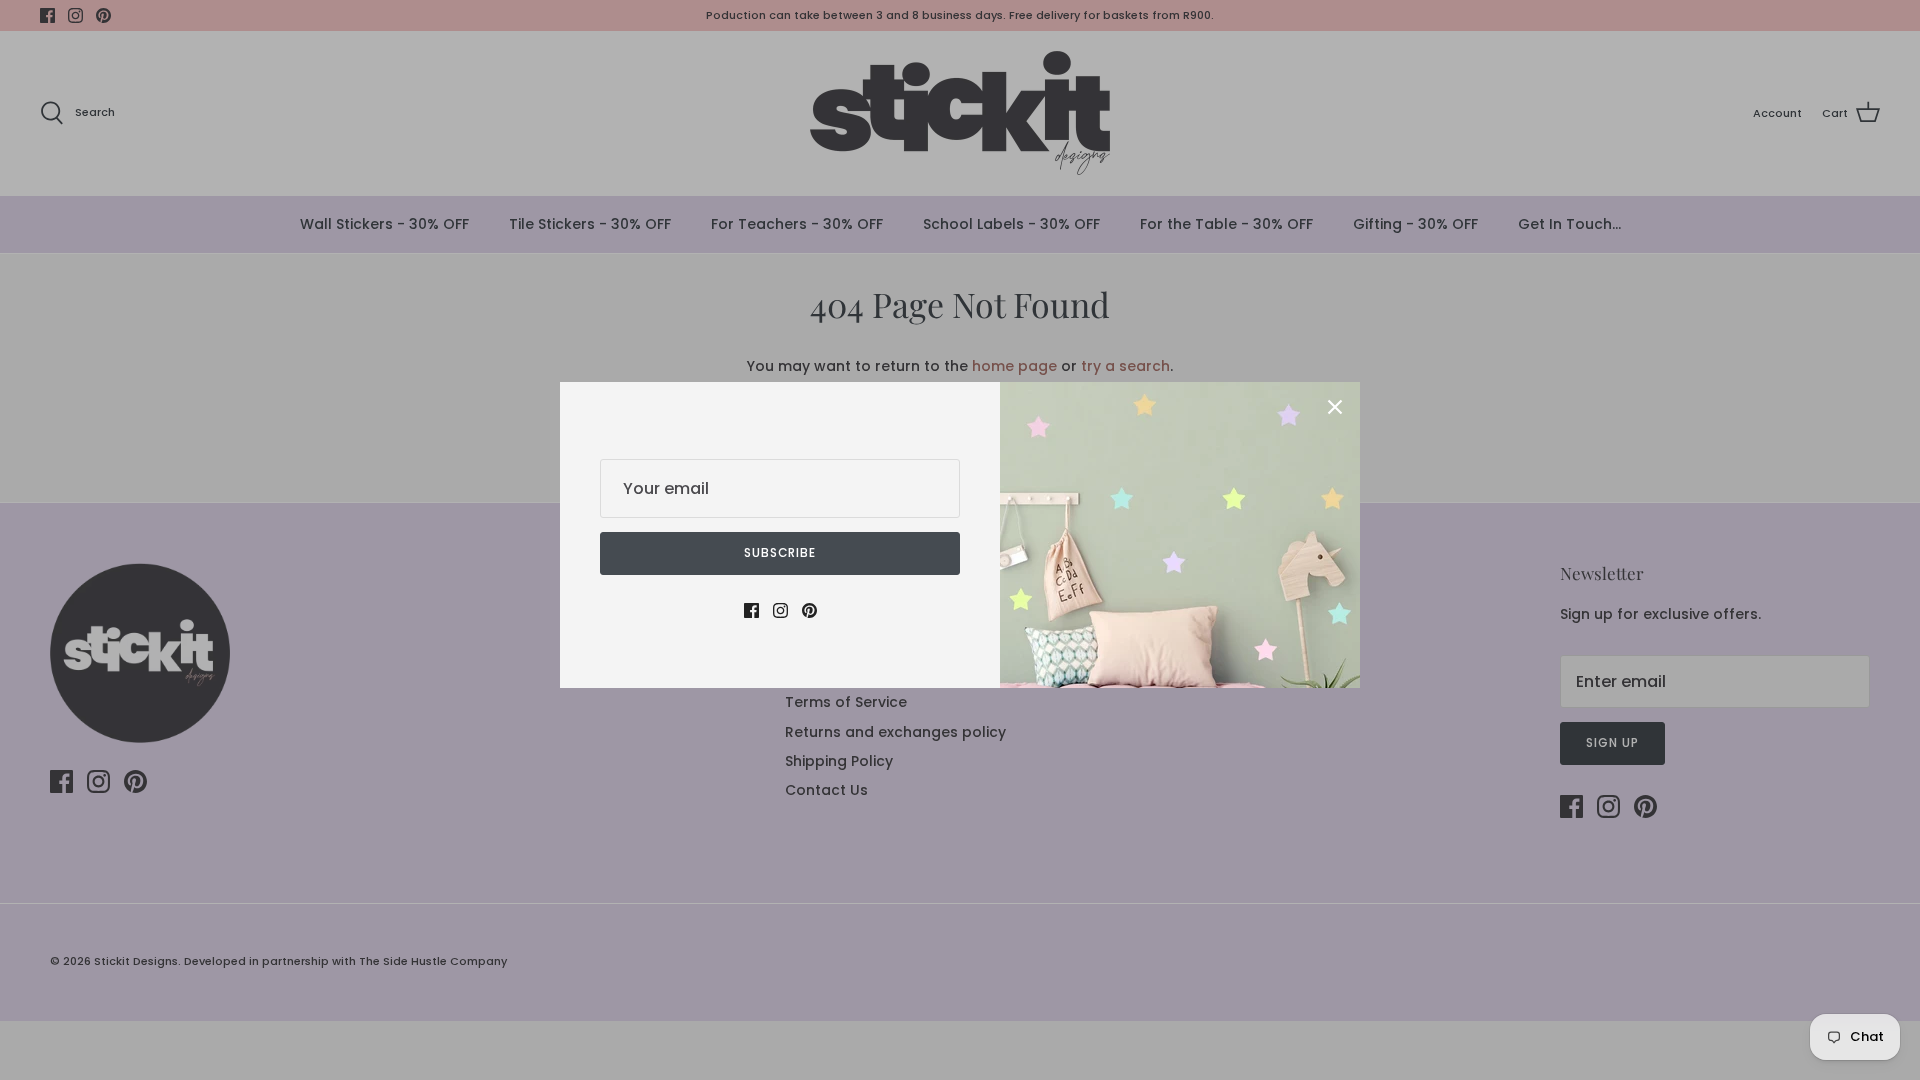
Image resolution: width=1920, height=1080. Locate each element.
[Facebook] (751, 610)
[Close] (1335, 407)
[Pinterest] (809, 610)
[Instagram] (780, 610)
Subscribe (780, 552)
